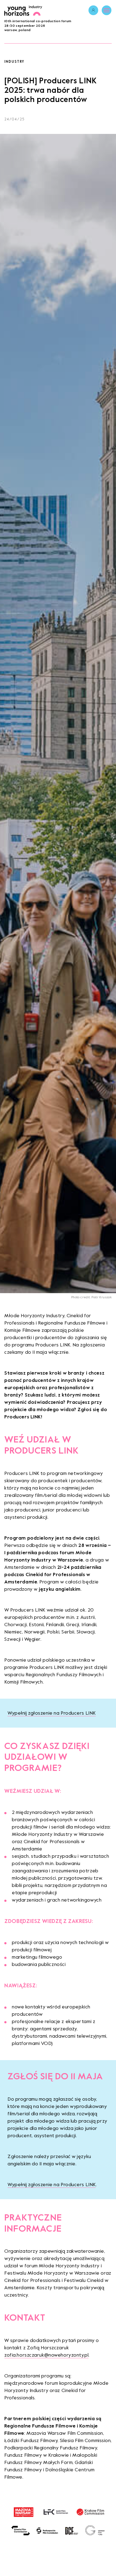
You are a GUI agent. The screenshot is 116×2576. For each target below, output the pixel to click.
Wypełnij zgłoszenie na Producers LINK (52, 1713)
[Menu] (107, 10)
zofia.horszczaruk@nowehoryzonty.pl (46, 2355)
